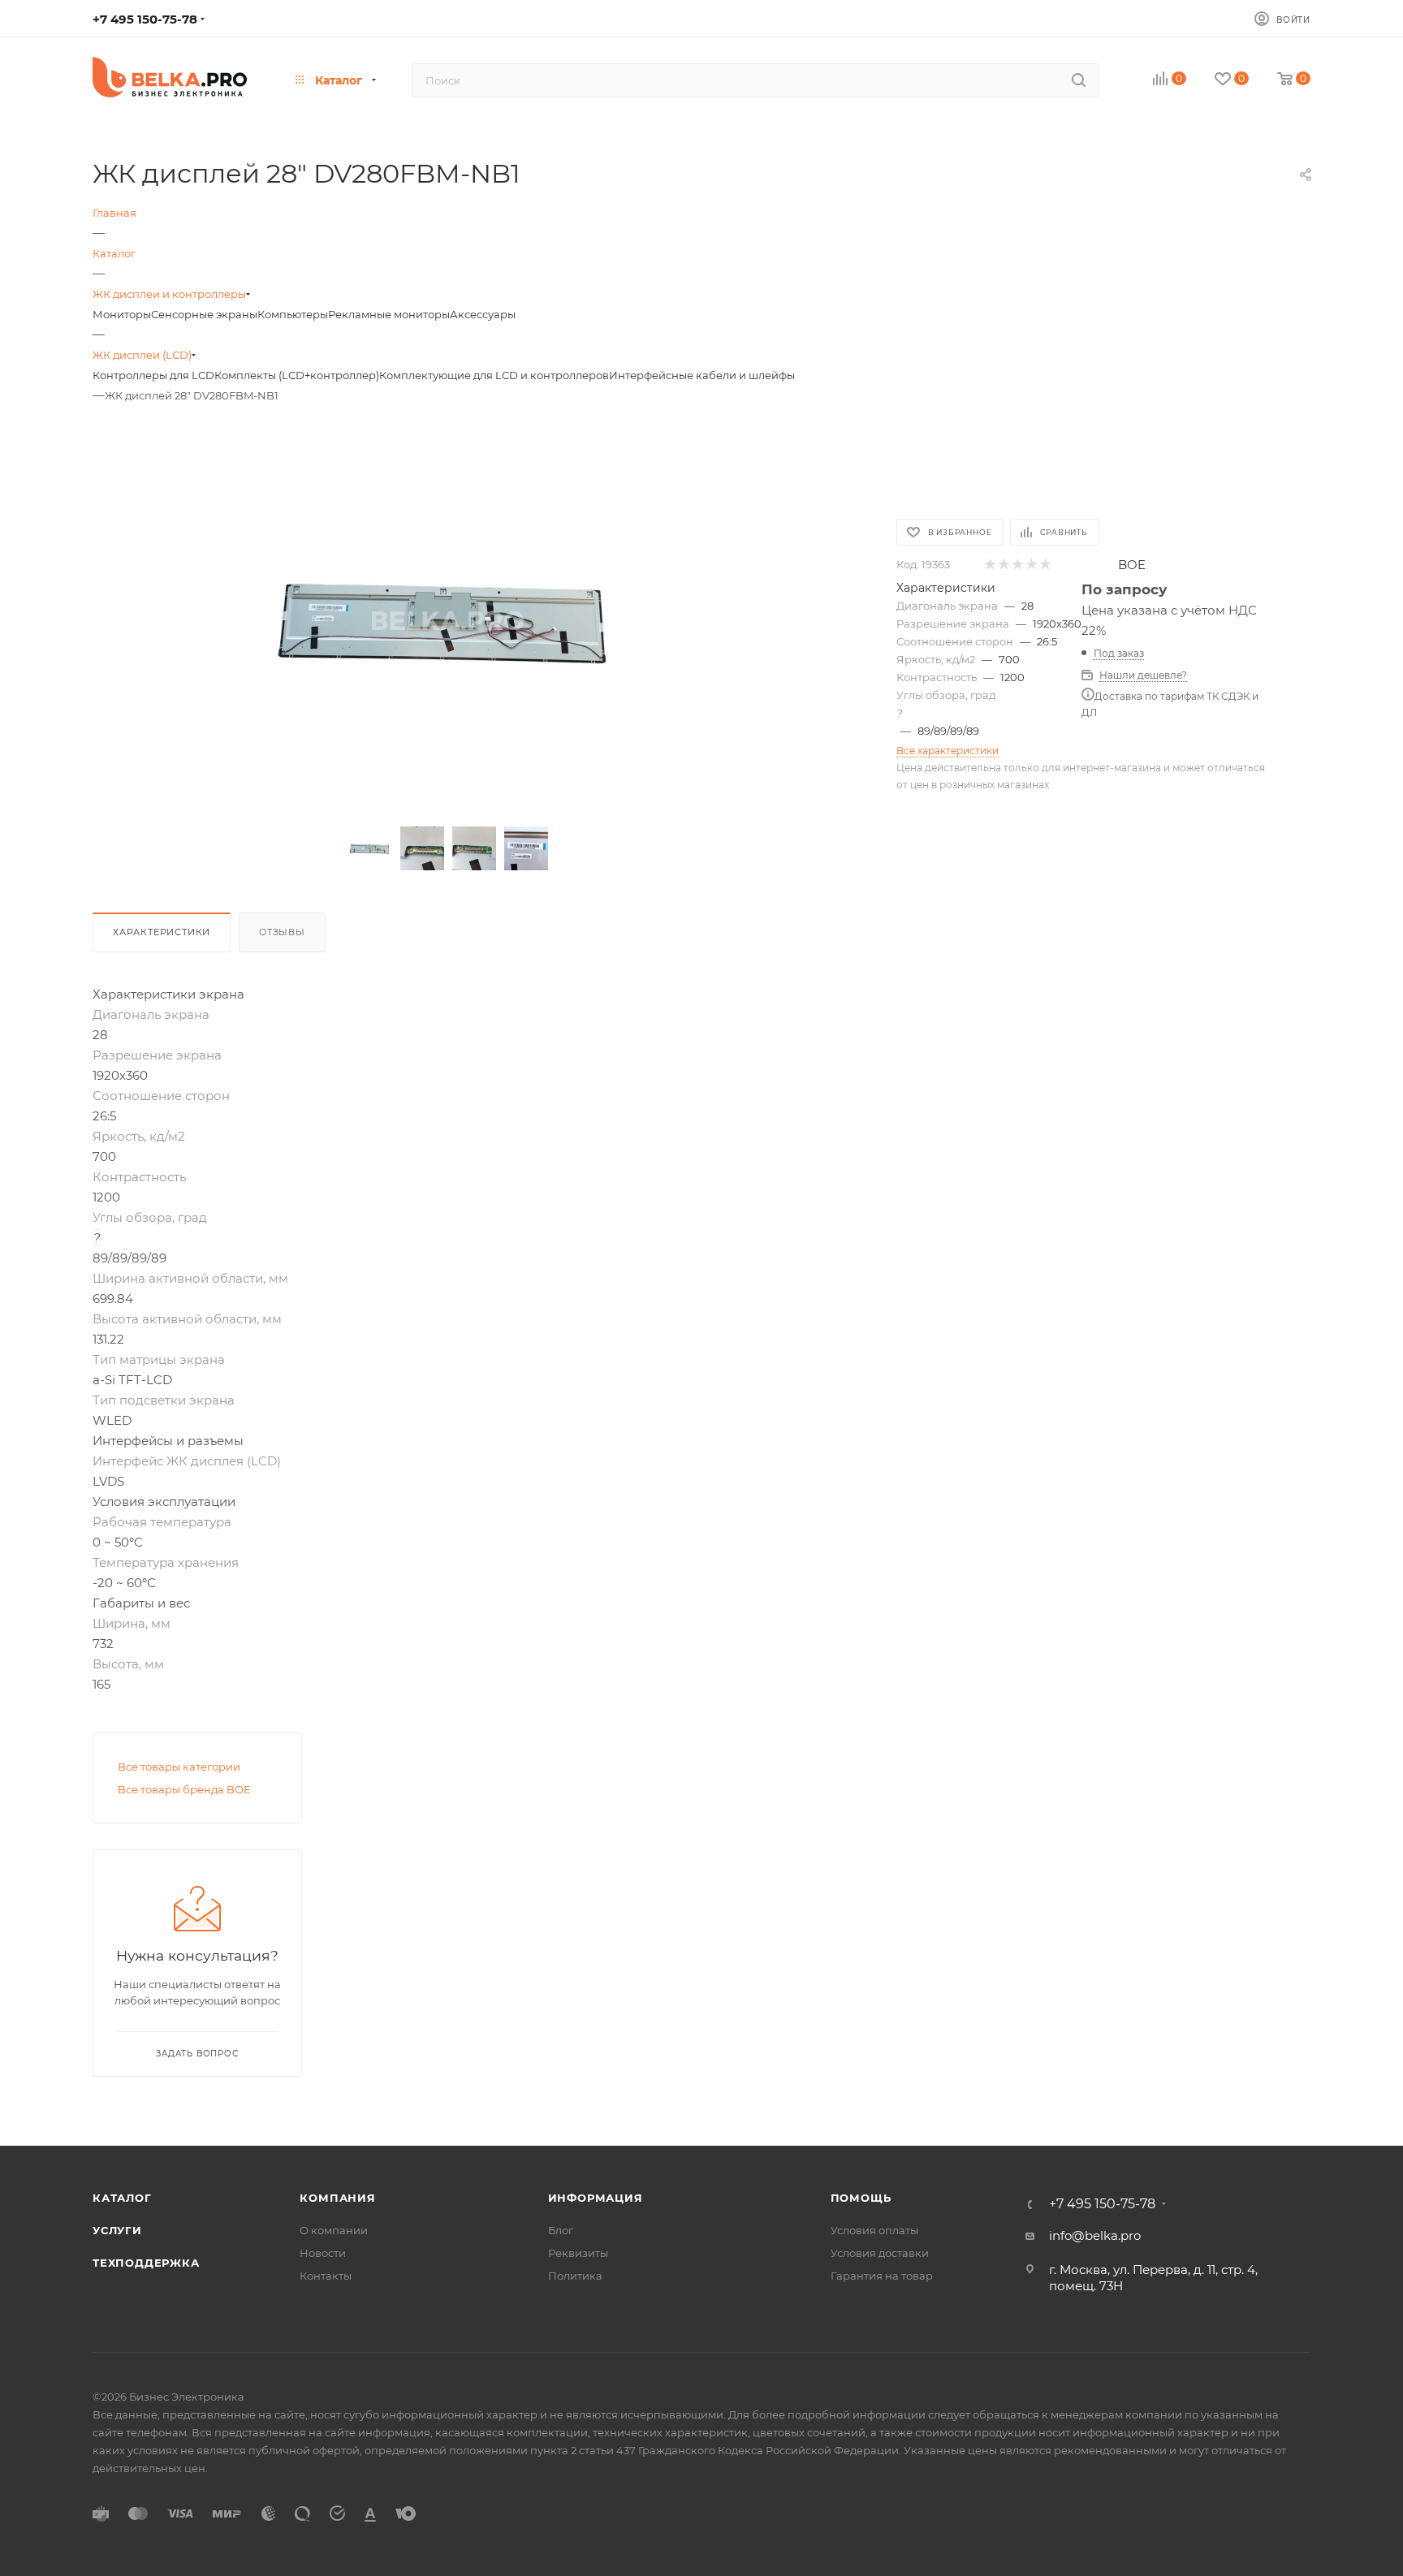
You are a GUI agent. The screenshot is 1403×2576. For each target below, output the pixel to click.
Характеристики (162, 932)
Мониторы (122, 314)
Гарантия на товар (882, 2276)
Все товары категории (179, 1767)
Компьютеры (293, 314)
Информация (596, 2198)
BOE (1132, 565)
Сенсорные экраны (204, 314)
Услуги (117, 2230)
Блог (561, 2230)
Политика (575, 2276)
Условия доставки (880, 2253)
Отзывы (282, 932)
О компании (334, 2230)
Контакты (326, 2276)
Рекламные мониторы (389, 314)
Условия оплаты (874, 2230)
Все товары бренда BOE (184, 1789)
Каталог (122, 2198)
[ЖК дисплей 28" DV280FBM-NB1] (448, 620)
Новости (323, 2253)
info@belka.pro (1095, 2235)
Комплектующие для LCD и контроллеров (494, 375)
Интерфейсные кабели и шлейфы (702, 375)
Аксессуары (483, 314)
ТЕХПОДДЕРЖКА (146, 2263)
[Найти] (1079, 80)
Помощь (861, 2198)
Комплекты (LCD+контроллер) (297, 375)
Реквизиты (578, 2253)
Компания (337, 2198)
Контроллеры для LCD (153, 375)
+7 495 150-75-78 (145, 19)
